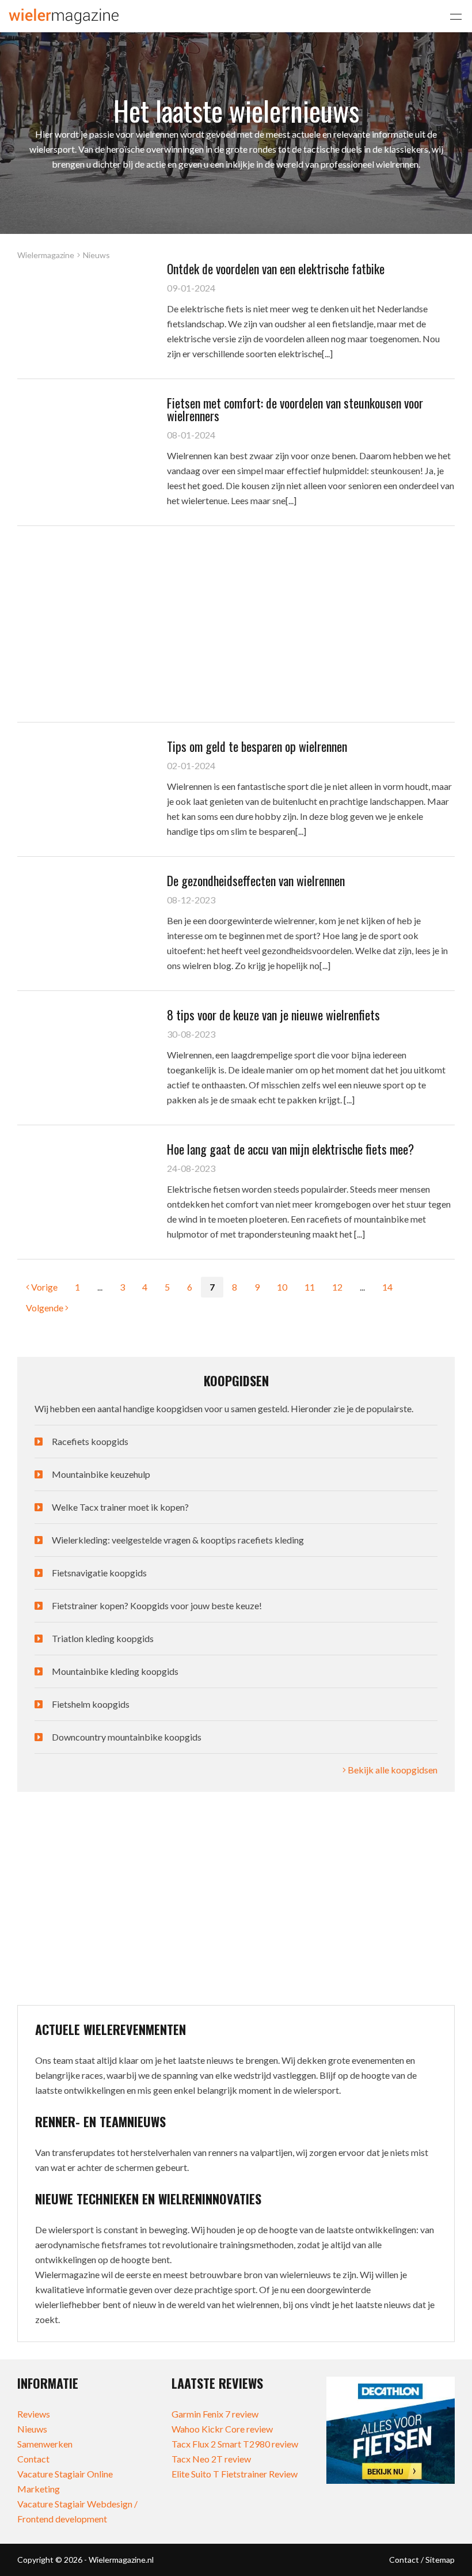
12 (337, 1287)
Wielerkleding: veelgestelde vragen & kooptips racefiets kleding (178, 1540)
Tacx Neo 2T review (211, 2459)
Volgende (45, 1308)
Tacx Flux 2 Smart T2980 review (235, 2444)
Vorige (43, 1287)
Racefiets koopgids (90, 1441)
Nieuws (32, 2429)
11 (310, 1287)
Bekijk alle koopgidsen (392, 1770)
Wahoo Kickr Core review (222, 2429)
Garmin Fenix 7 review (215, 2414)
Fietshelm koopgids (91, 1704)
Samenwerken (45, 2444)
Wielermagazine (46, 255)
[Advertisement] (236, 624)
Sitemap (440, 2560)
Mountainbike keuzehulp (101, 1474)
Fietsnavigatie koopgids (99, 1573)
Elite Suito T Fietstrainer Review (235, 2474)
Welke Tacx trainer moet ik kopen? (120, 1507)
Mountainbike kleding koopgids (115, 1671)
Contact (33, 2459)
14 (387, 1287)
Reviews (34, 2414)
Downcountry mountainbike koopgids (127, 1737)
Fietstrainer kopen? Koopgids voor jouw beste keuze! (157, 1605)
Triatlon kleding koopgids (103, 1638)
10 (282, 1287)
